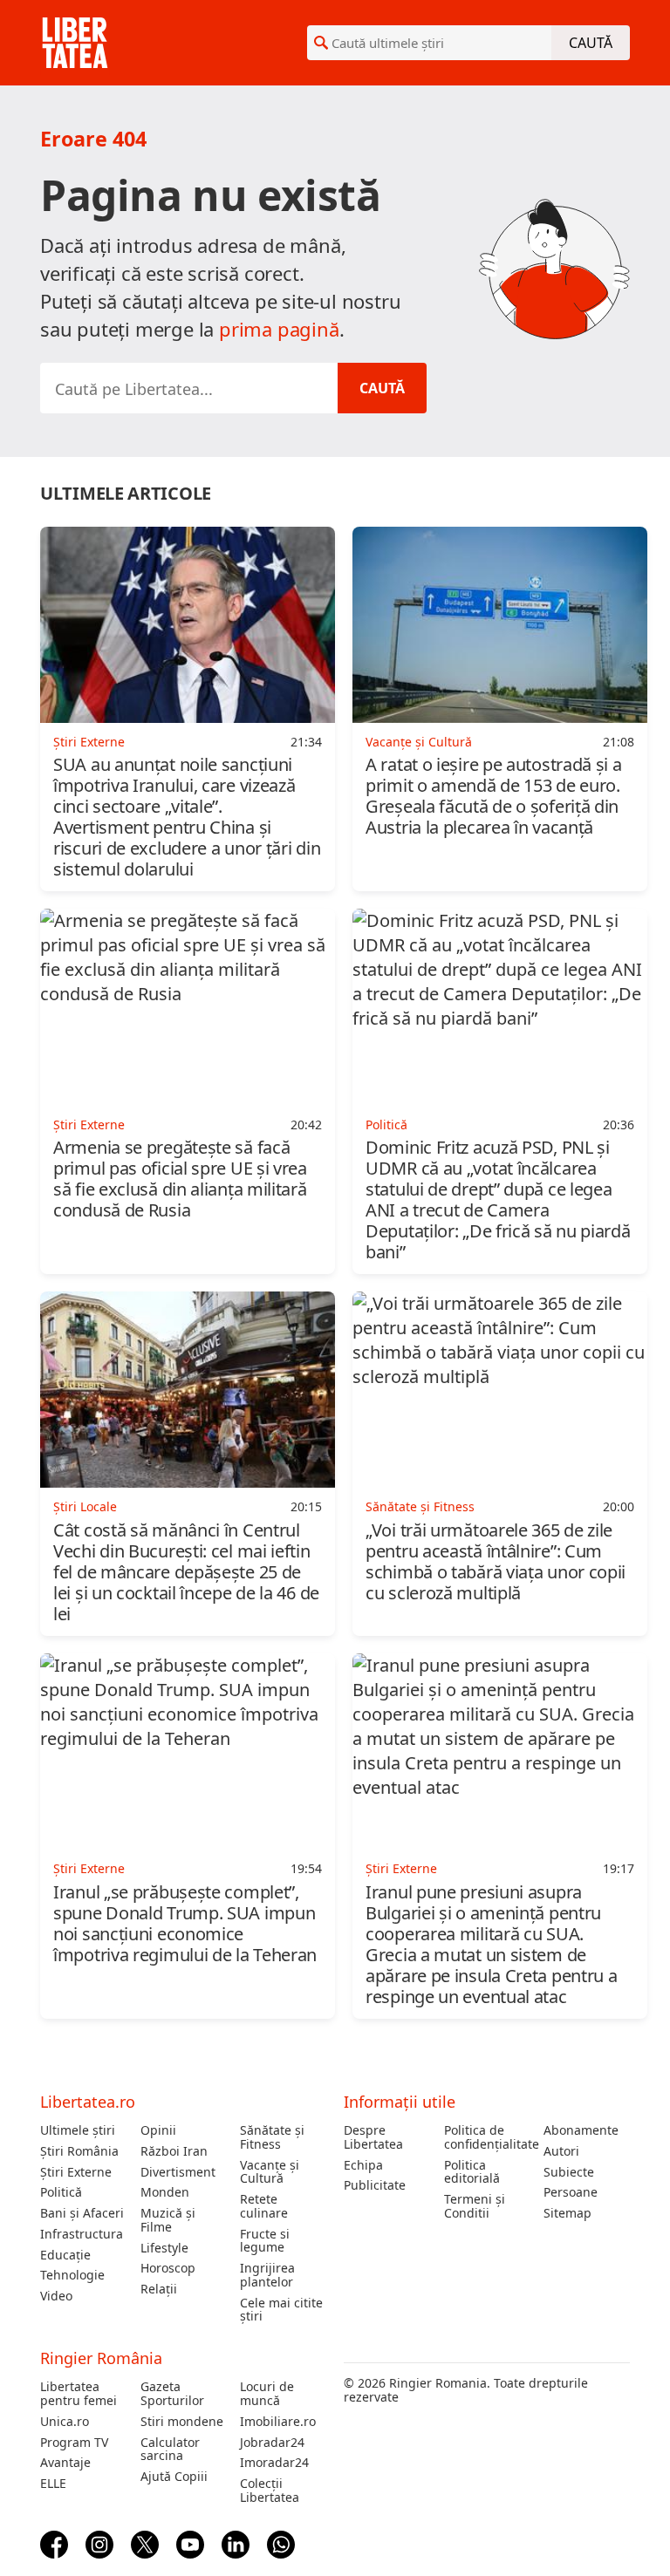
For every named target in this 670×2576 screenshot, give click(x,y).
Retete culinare (264, 2206)
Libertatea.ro (88, 2102)
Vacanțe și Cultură (270, 2172)
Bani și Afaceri (82, 2213)
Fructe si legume (265, 2241)
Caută (591, 43)
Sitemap (567, 2213)
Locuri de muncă (267, 2394)
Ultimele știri (78, 2130)
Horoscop (168, 2268)
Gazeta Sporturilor (172, 2394)
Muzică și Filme (168, 2220)
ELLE (53, 2484)
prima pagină (279, 329)
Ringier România (101, 2358)
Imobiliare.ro (278, 2422)
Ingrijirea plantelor (267, 2275)
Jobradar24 (272, 2443)
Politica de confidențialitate (487, 2137)
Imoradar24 (274, 2463)
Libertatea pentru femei (79, 2394)
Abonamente (581, 2130)
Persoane (571, 2192)
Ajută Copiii (174, 2477)
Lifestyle (164, 2248)
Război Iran (174, 2151)
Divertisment (178, 2172)
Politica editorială (472, 2172)
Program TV (74, 2443)
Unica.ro (65, 2422)
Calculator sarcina (170, 2450)
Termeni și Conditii (475, 2206)
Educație (65, 2255)
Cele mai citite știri (281, 2310)
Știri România (79, 2151)
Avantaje (65, 2463)
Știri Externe (76, 2172)
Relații (159, 2289)
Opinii (158, 2130)
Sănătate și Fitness (272, 2137)
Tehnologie (72, 2275)
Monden (165, 2192)
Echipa (363, 2165)
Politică (61, 2192)
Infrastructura (82, 2234)
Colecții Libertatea (270, 2491)
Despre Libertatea (373, 2137)
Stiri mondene (182, 2422)
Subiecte (569, 2172)
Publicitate (375, 2185)
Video (56, 2296)
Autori (561, 2151)
